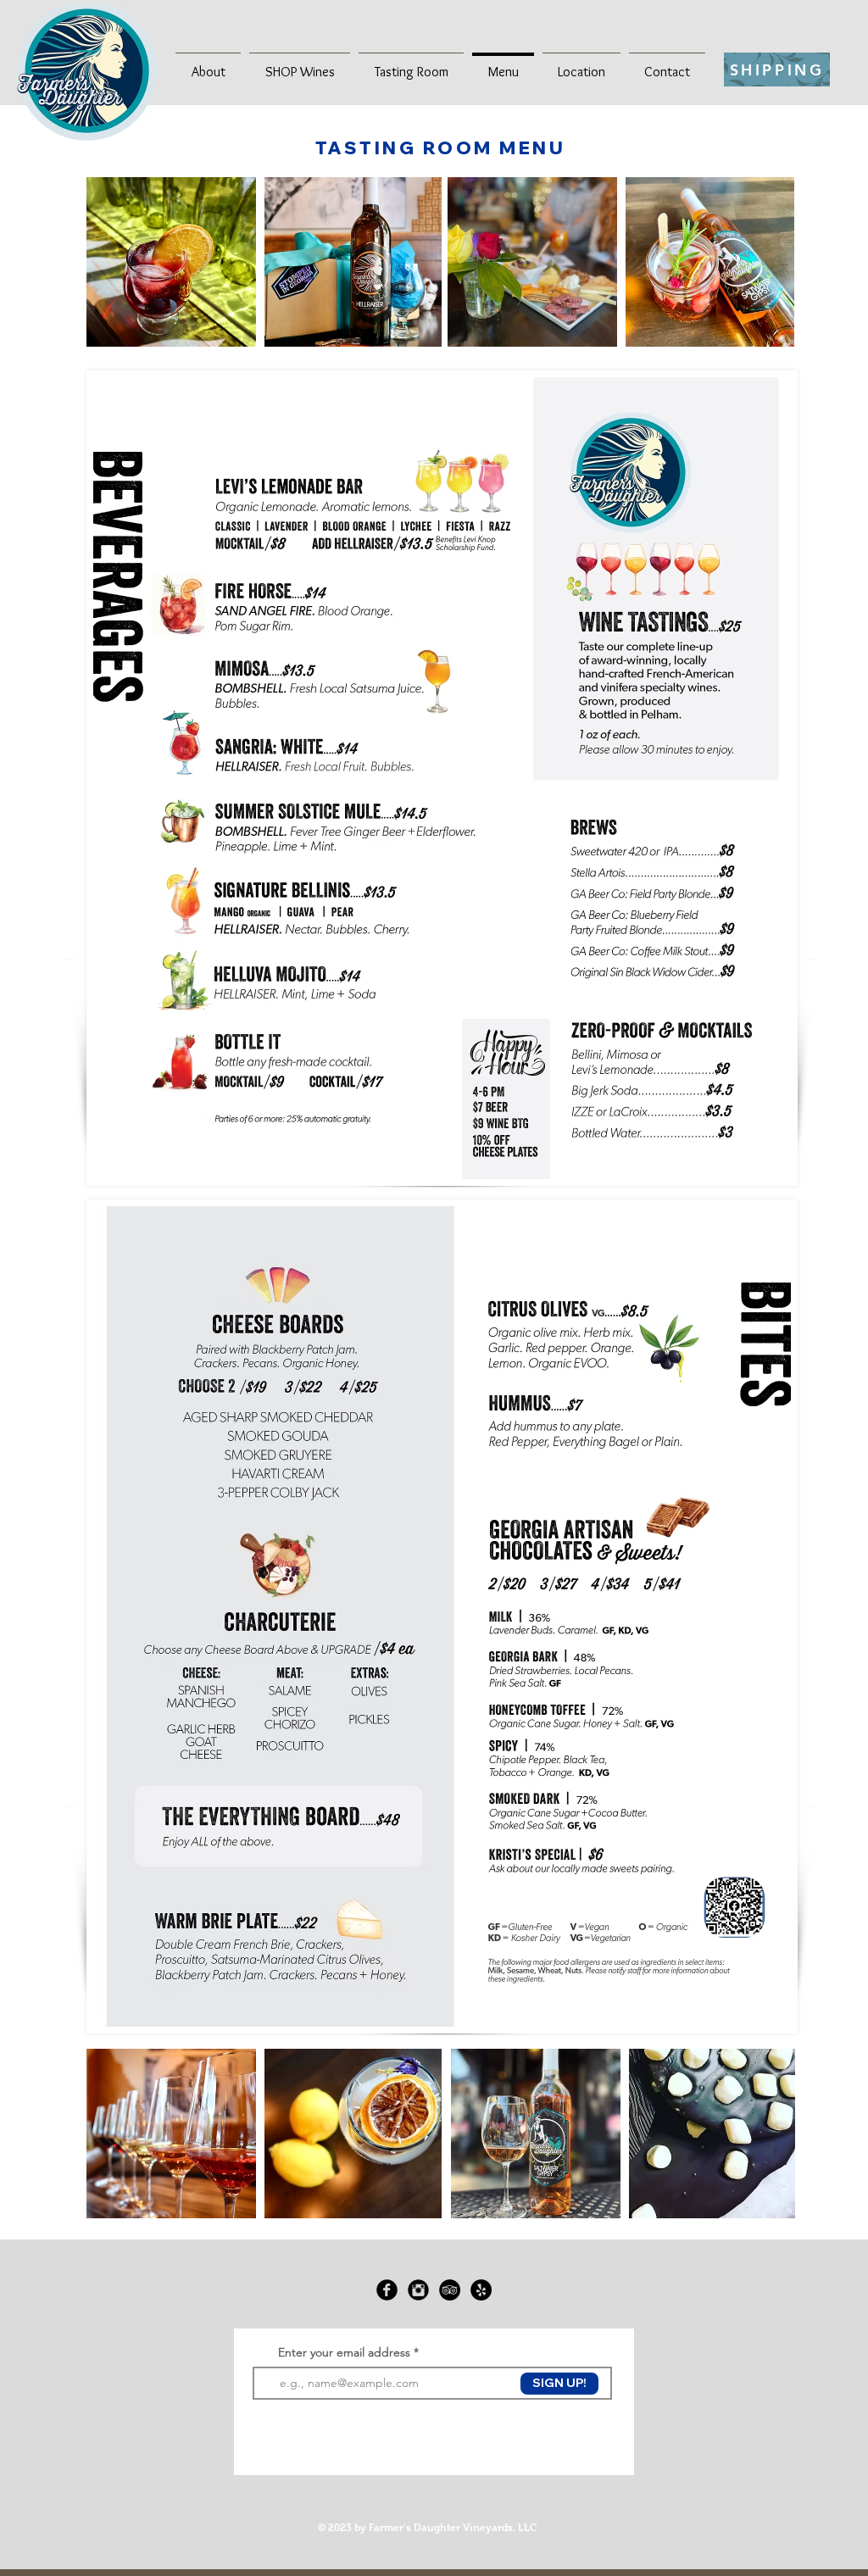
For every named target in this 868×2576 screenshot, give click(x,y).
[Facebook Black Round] (387, 2290)
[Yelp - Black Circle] (481, 2290)
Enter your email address (344, 2352)
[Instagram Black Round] (418, 2290)
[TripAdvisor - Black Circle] (450, 2290)
